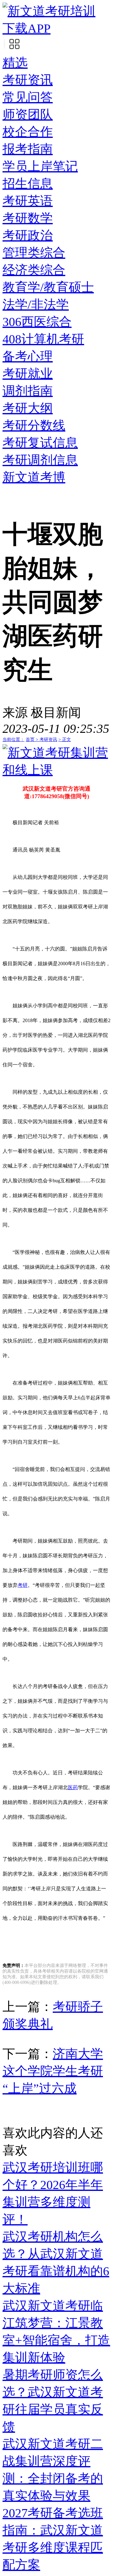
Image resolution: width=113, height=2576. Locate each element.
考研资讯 (28, 80)
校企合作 (28, 132)
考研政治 (28, 235)
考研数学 (28, 218)
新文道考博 (34, 477)
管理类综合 (34, 253)
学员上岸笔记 (40, 166)
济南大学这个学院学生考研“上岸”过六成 (53, 2071)
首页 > (33, 740)
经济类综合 (34, 270)
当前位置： (13, 740)
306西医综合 (37, 322)
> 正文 (65, 740)
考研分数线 (34, 425)
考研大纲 (28, 408)
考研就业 (28, 374)
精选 (15, 63)
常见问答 (28, 97)
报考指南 (28, 149)
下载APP (27, 28)
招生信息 (28, 184)
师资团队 (28, 114)
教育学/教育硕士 (48, 287)
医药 (73, 1787)
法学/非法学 (36, 305)
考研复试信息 (40, 443)
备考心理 (28, 356)
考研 (23, 1585)
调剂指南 (28, 391)
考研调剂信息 (40, 460)
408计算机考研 (43, 339)
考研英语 (28, 201)
